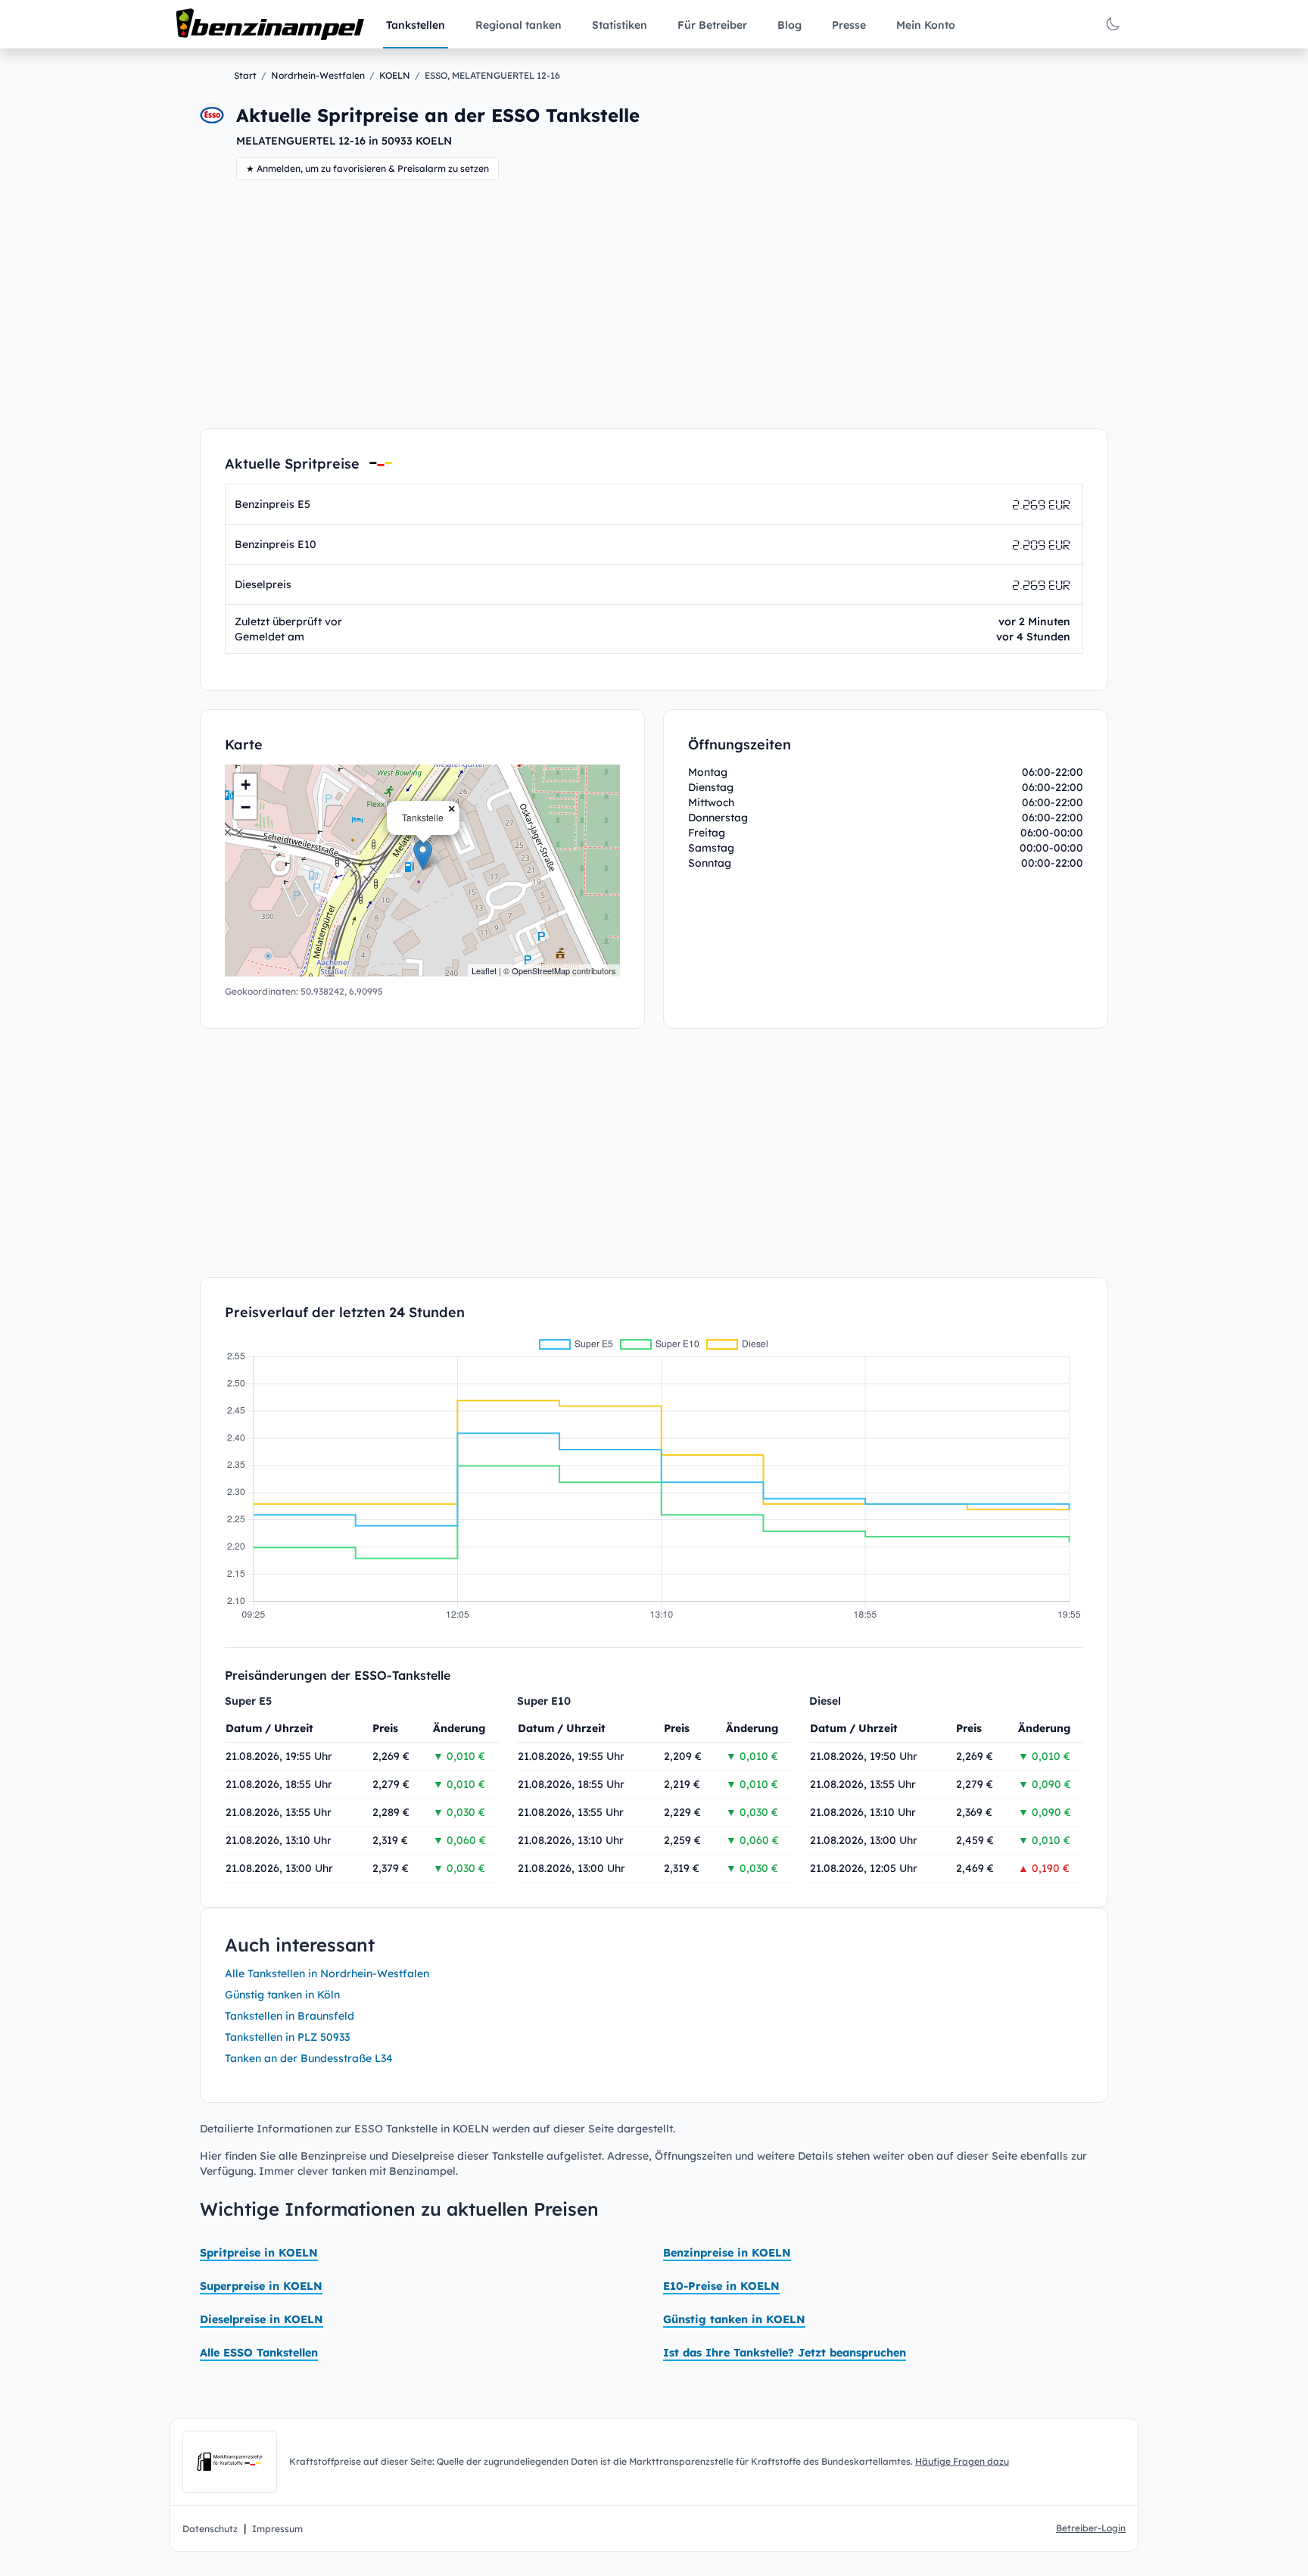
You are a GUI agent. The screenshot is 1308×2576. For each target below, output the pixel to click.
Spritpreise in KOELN (259, 2253)
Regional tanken (519, 25)
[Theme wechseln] (1113, 24)
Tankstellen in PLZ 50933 (287, 2037)
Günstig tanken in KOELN (734, 2319)
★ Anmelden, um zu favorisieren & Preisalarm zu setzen (367, 168)
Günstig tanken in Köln (282, 1995)
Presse (849, 25)
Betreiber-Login (1091, 2528)
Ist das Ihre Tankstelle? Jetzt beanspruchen (785, 2353)
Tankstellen (416, 25)
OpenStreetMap (541, 970)
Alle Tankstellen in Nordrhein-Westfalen (327, 1973)
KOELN (395, 75)
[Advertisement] (654, 304)
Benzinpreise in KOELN (727, 2253)
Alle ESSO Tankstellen (259, 2353)
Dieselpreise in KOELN (262, 2319)
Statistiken (620, 25)
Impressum (277, 2529)
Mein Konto (926, 25)
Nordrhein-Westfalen (318, 75)
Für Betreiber (712, 25)
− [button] (246, 807)
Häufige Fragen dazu (962, 2461)
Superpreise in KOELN (261, 2286)
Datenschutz (210, 2529)
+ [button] (246, 785)
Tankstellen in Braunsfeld (290, 2016)
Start (245, 75)
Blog (789, 25)
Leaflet (484, 970)
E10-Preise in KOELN (721, 2286)
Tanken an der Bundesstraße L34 (309, 2058)
